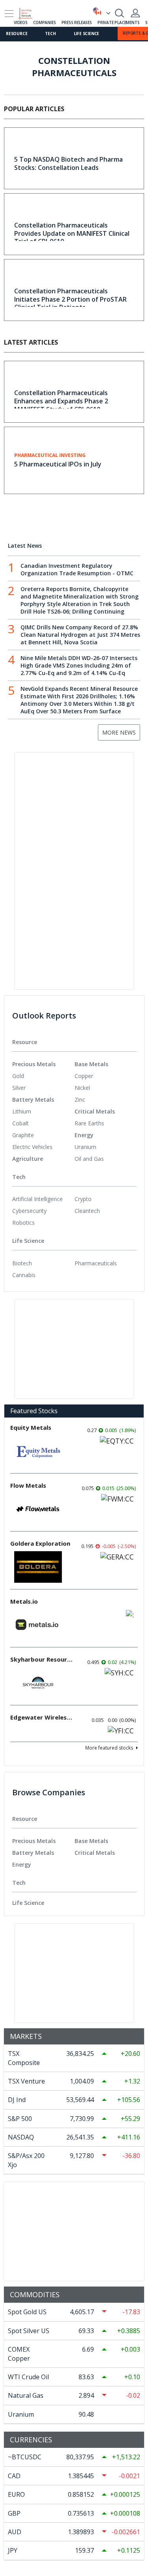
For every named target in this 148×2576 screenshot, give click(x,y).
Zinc (80, 1100)
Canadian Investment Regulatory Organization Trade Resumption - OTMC (77, 569)
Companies (44, 22)
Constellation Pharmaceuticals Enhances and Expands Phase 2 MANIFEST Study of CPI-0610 (61, 401)
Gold (18, 1076)
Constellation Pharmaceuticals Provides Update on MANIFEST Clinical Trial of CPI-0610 (72, 233)
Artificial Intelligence (37, 1199)
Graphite (23, 1135)
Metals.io (24, 1601)
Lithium (22, 1111)
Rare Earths (89, 1123)
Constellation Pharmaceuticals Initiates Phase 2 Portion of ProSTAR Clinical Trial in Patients (70, 299)
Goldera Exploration (40, 1543)
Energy (84, 1135)
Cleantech (87, 1211)
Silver (19, 1088)
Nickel (82, 1088)
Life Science (87, 34)
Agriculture (28, 1159)
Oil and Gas (89, 1159)
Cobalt (21, 1123)
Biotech (22, 1263)
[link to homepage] (29, 12)
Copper (84, 1076)
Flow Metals (28, 1485)
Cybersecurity (29, 1211)
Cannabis (24, 1275)
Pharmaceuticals (96, 1263)
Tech (50, 34)
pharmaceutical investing (50, 455)
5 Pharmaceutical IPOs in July (58, 464)
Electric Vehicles (32, 1147)
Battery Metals (33, 1100)
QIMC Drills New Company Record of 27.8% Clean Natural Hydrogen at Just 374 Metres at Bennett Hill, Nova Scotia (80, 635)
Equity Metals (31, 1427)
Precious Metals (34, 1064)
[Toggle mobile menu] (9, 14)
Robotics (23, 1223)
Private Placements (118, 22)
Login (135, 13)
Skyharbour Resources (42, 1659)
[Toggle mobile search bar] (120, 13)
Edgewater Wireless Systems (42, 1717)
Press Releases (77, 22)
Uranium (85, 1147)
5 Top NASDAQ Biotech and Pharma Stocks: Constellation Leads (68, 163)
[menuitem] (43, 1076)
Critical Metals (95, 1111)
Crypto (83, 1199)
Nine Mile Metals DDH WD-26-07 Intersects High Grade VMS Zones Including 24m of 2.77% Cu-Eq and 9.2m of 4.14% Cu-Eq (79, 665)
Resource (17, 34)
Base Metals (91, 1064)
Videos (21, 22)
